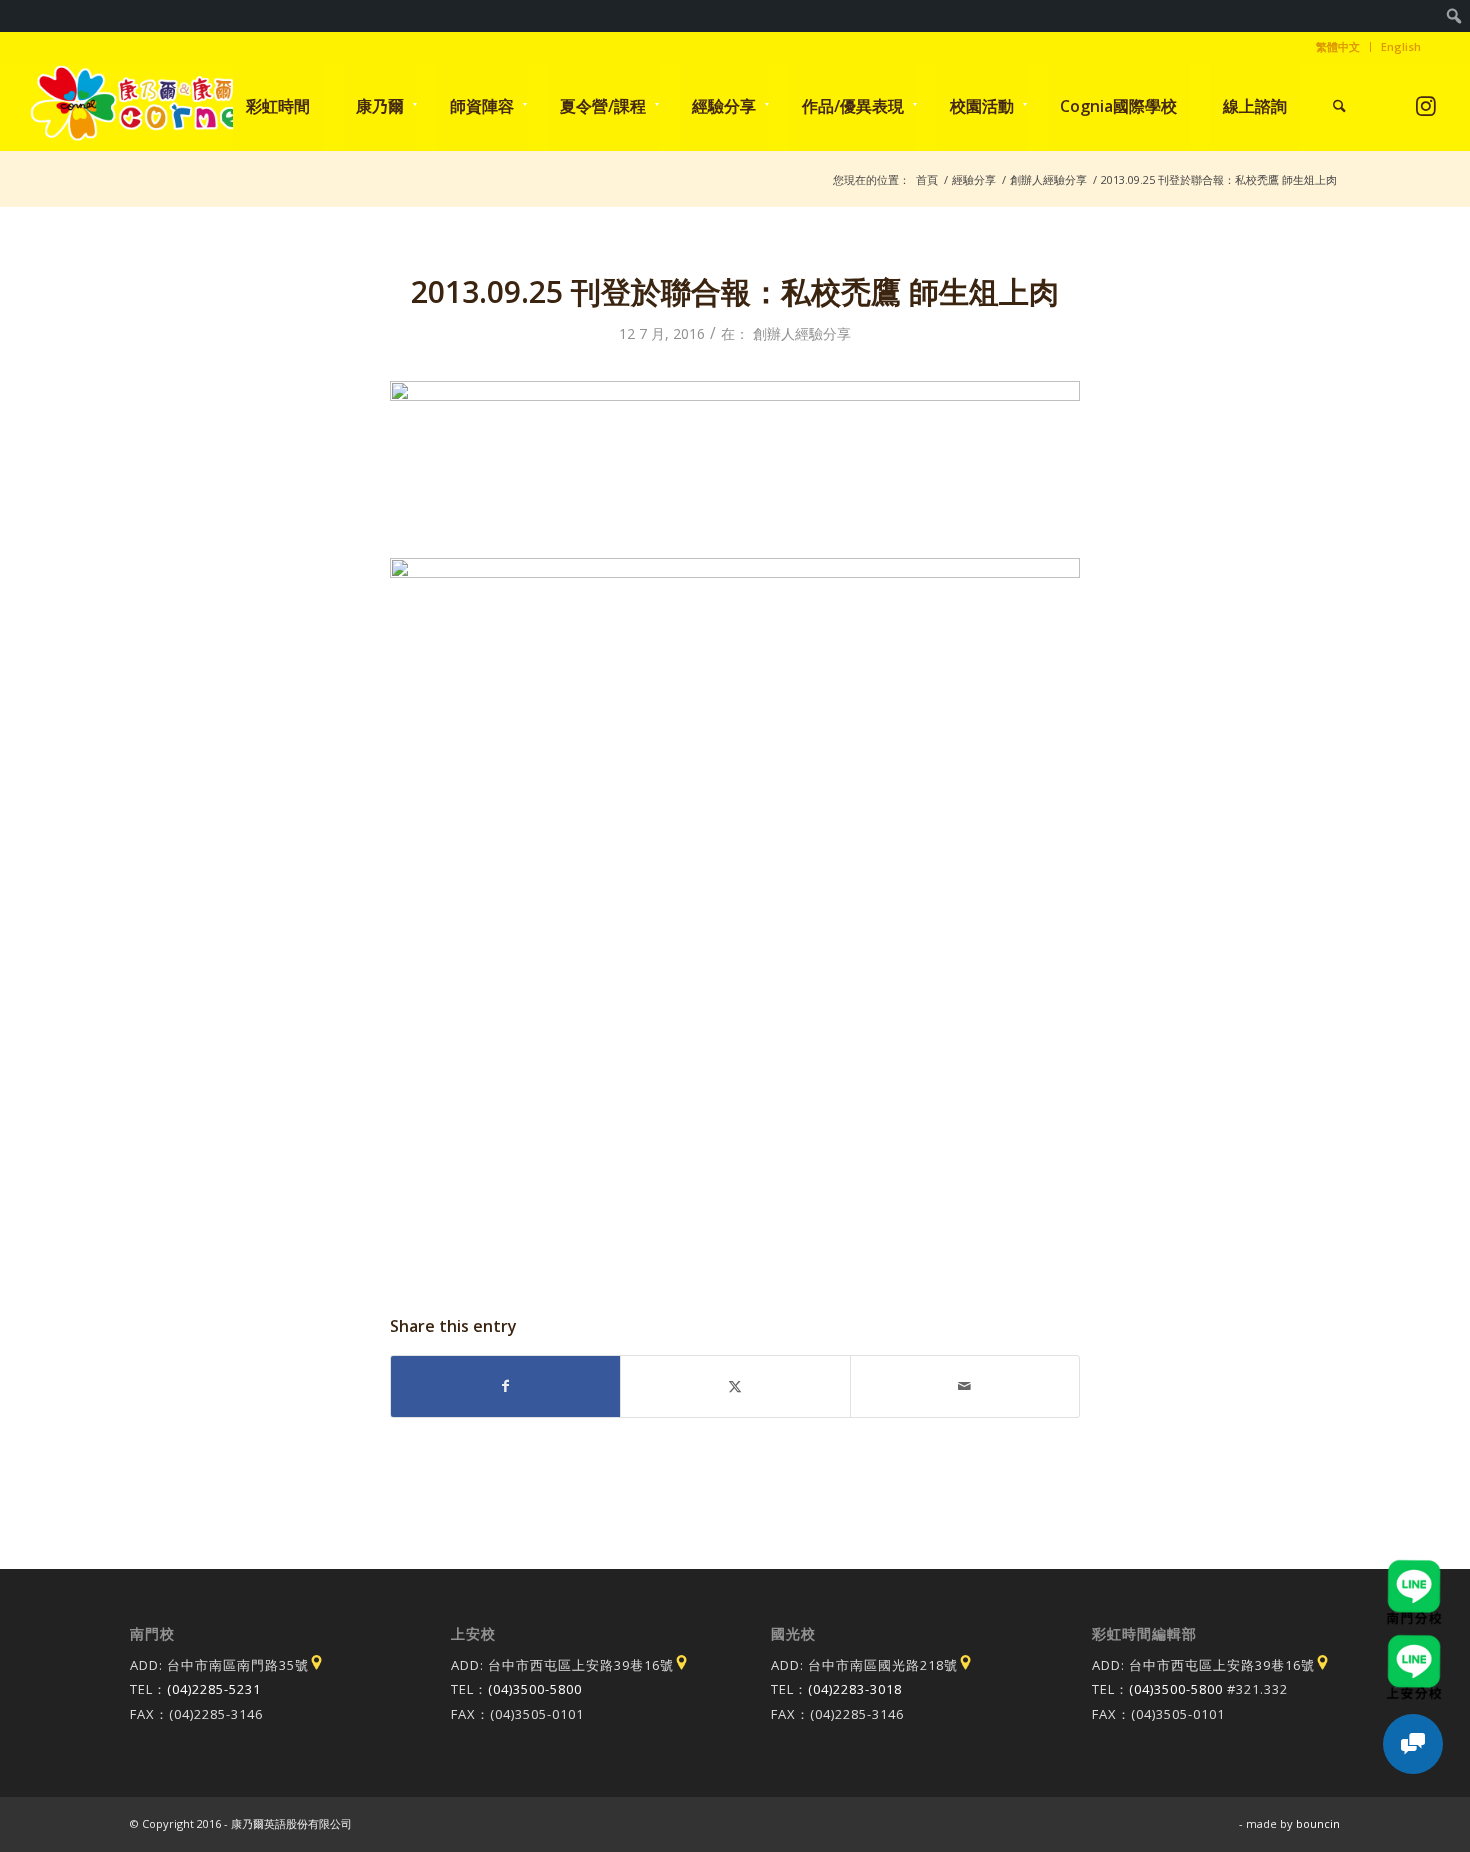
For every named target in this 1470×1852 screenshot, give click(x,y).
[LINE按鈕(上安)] (1414, 1644)
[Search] (1339, 106)
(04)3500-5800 (535, 1689)
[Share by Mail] (965, 1386)
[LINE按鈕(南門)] (1414, 1569)
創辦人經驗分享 (802, 333)
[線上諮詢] (1413, 1744)
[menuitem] (1454, 16)
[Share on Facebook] (505, 1386)
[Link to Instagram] (1425, 105)
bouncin (1318, 1823)
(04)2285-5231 (214, 1689)
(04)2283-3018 (855, 1689)
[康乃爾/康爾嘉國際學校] (143, 106)
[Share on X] (735, 1386)
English (1401, 46)
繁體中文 (1338, 46)
